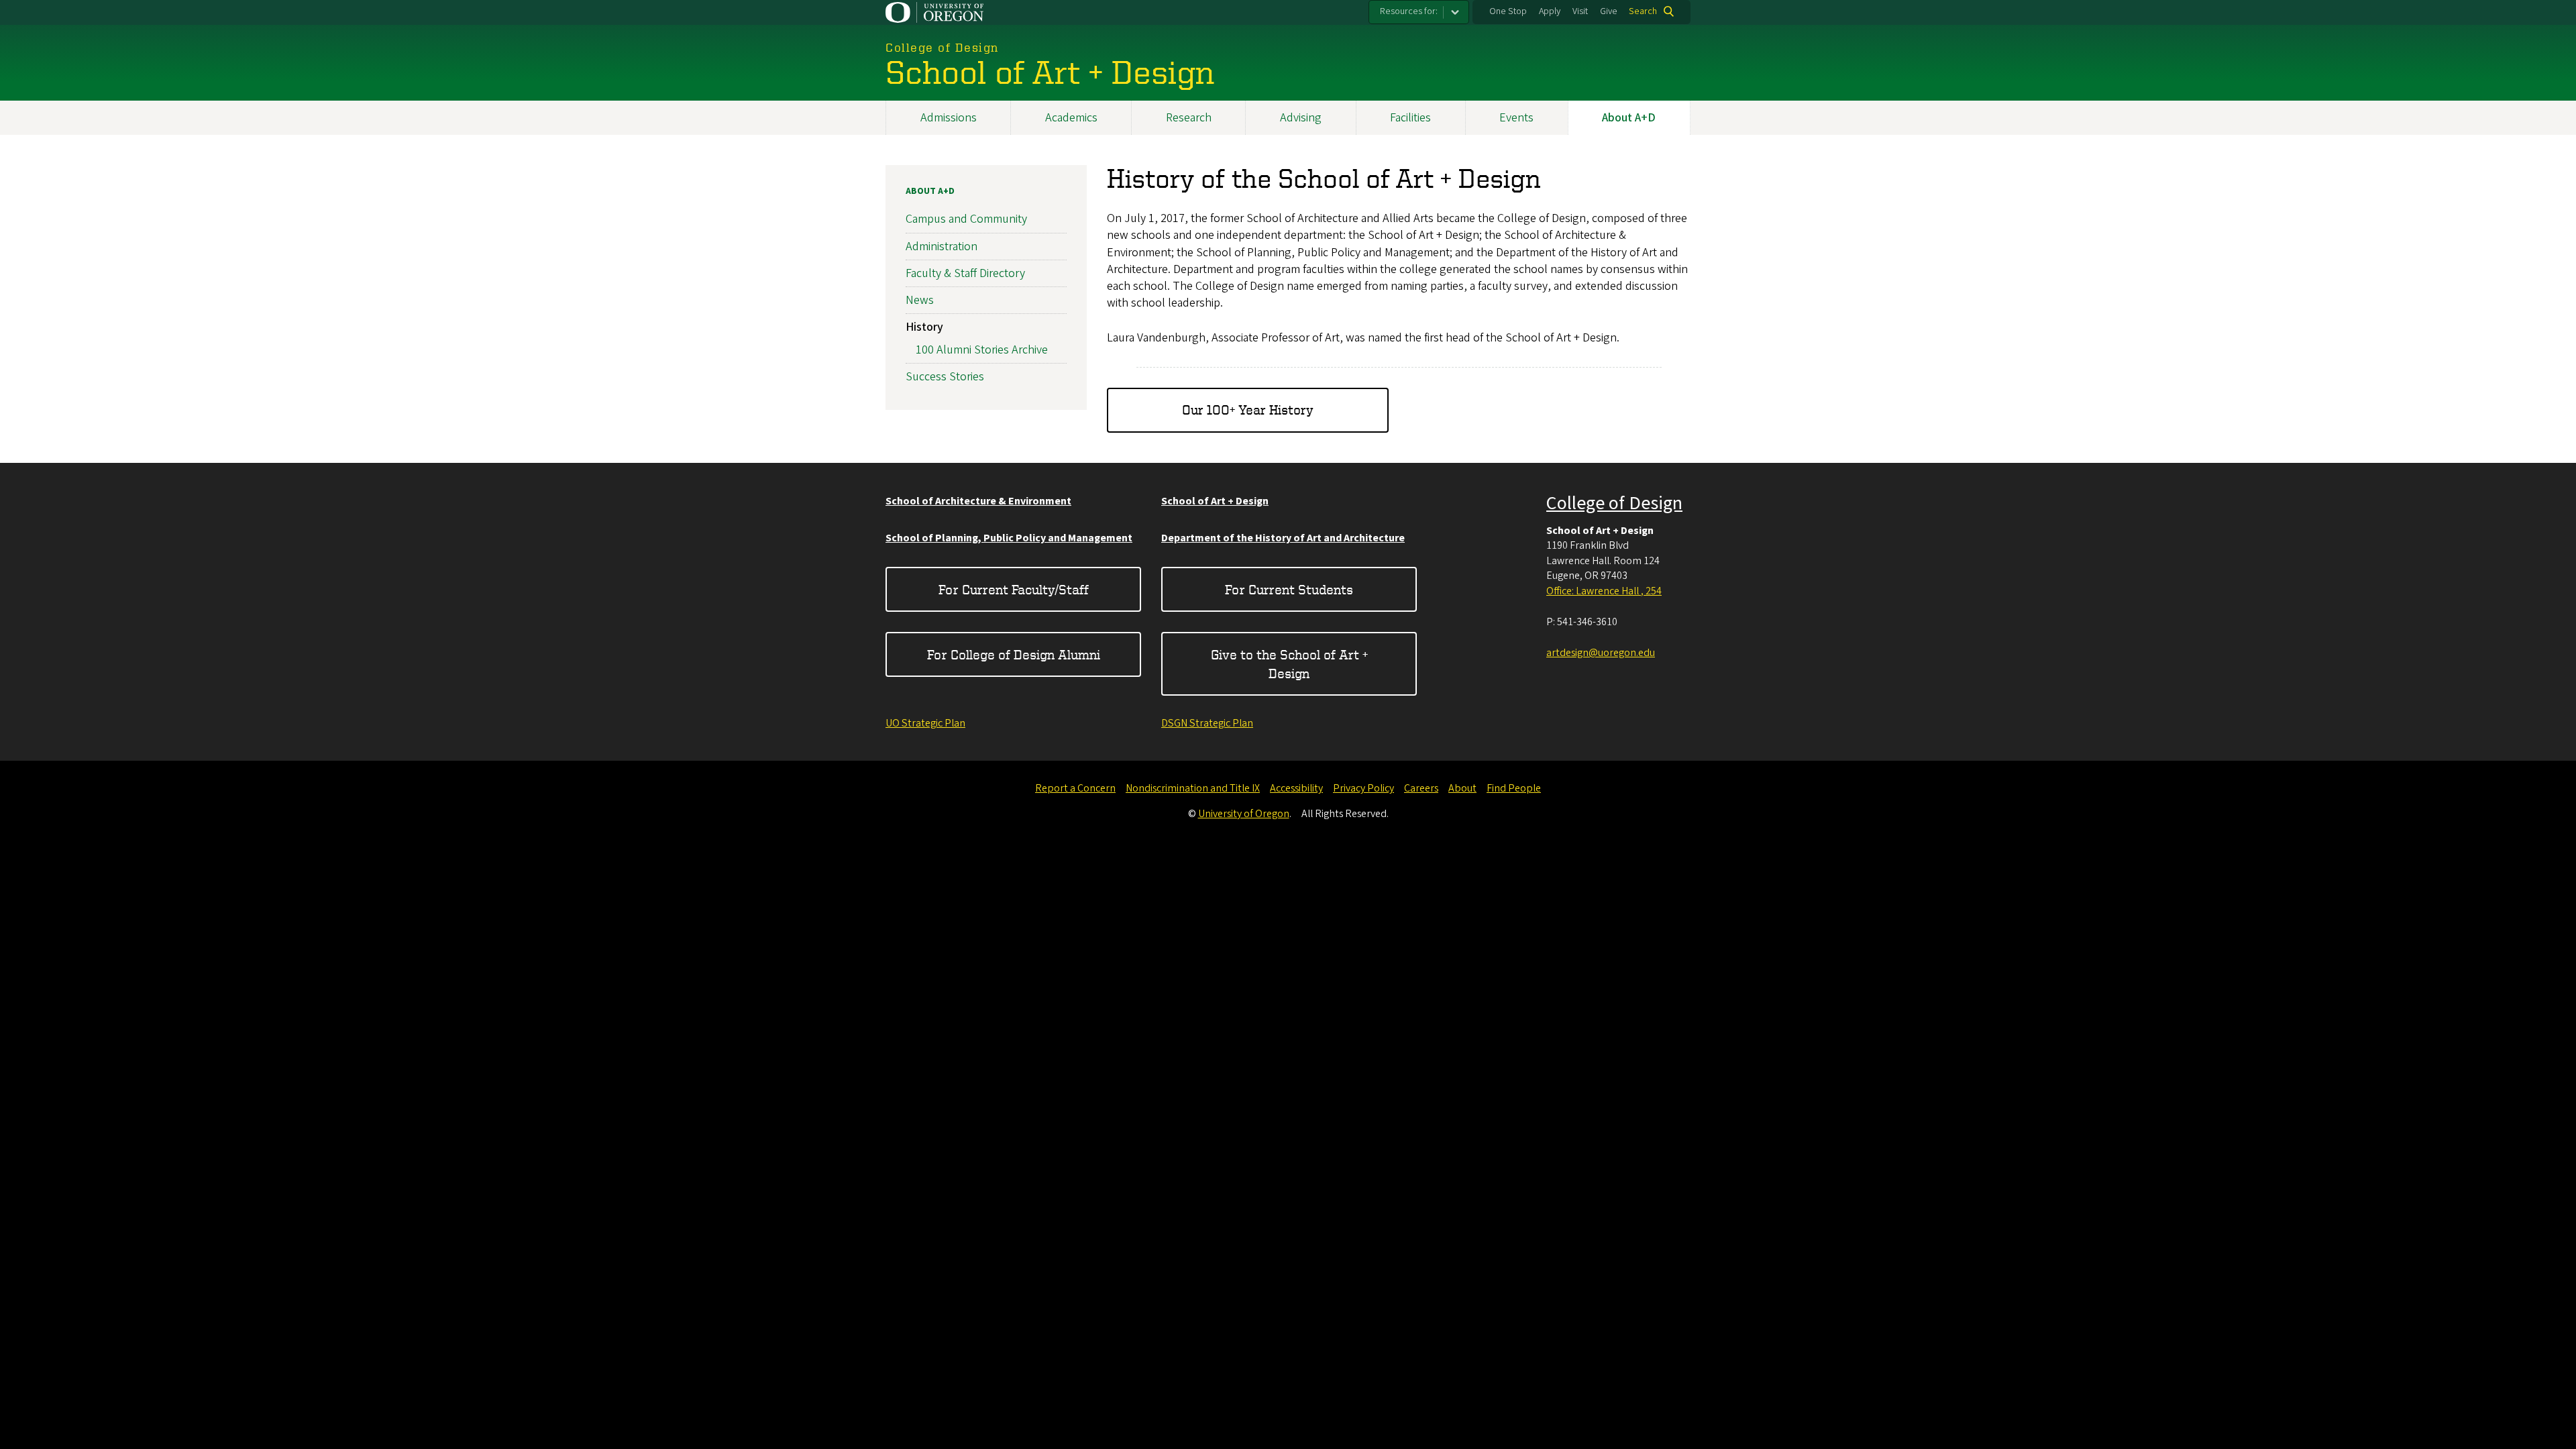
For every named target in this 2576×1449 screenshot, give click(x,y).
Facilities (1410, 118)
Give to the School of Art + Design (1289, 664)
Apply (1550, 11)
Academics (1071, 118)
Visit (1580, 11)
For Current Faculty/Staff (1014, 589)
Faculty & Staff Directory (965, 273)
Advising (1301, 118)
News (920, 300)
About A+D (1629, 118)
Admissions (949, 118)
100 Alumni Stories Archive (982, 350)
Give (1609, 11)
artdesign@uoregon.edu (1601, 653)
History (924, 327)
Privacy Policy (1363, 788)
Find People (1514, 788)
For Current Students (1289, 589)
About (1462, 788)
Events (1516, 118)
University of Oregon (1244, 814)
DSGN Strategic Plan (1207, 723)
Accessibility (1296, 788)
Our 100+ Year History (1248, 410)
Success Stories (945, 377)
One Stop (1508, 11)
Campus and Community (966, 219)
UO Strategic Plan (925, 723)
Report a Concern (1075, 788)
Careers (1421, 788)
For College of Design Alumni (1014, 654)
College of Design (1614, 503)
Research (1189, 118)
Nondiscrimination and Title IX (1193, 788)
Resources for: (1409, 11)
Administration (942, 247)
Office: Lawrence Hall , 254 (1604, 591)
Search (1643, 11)
